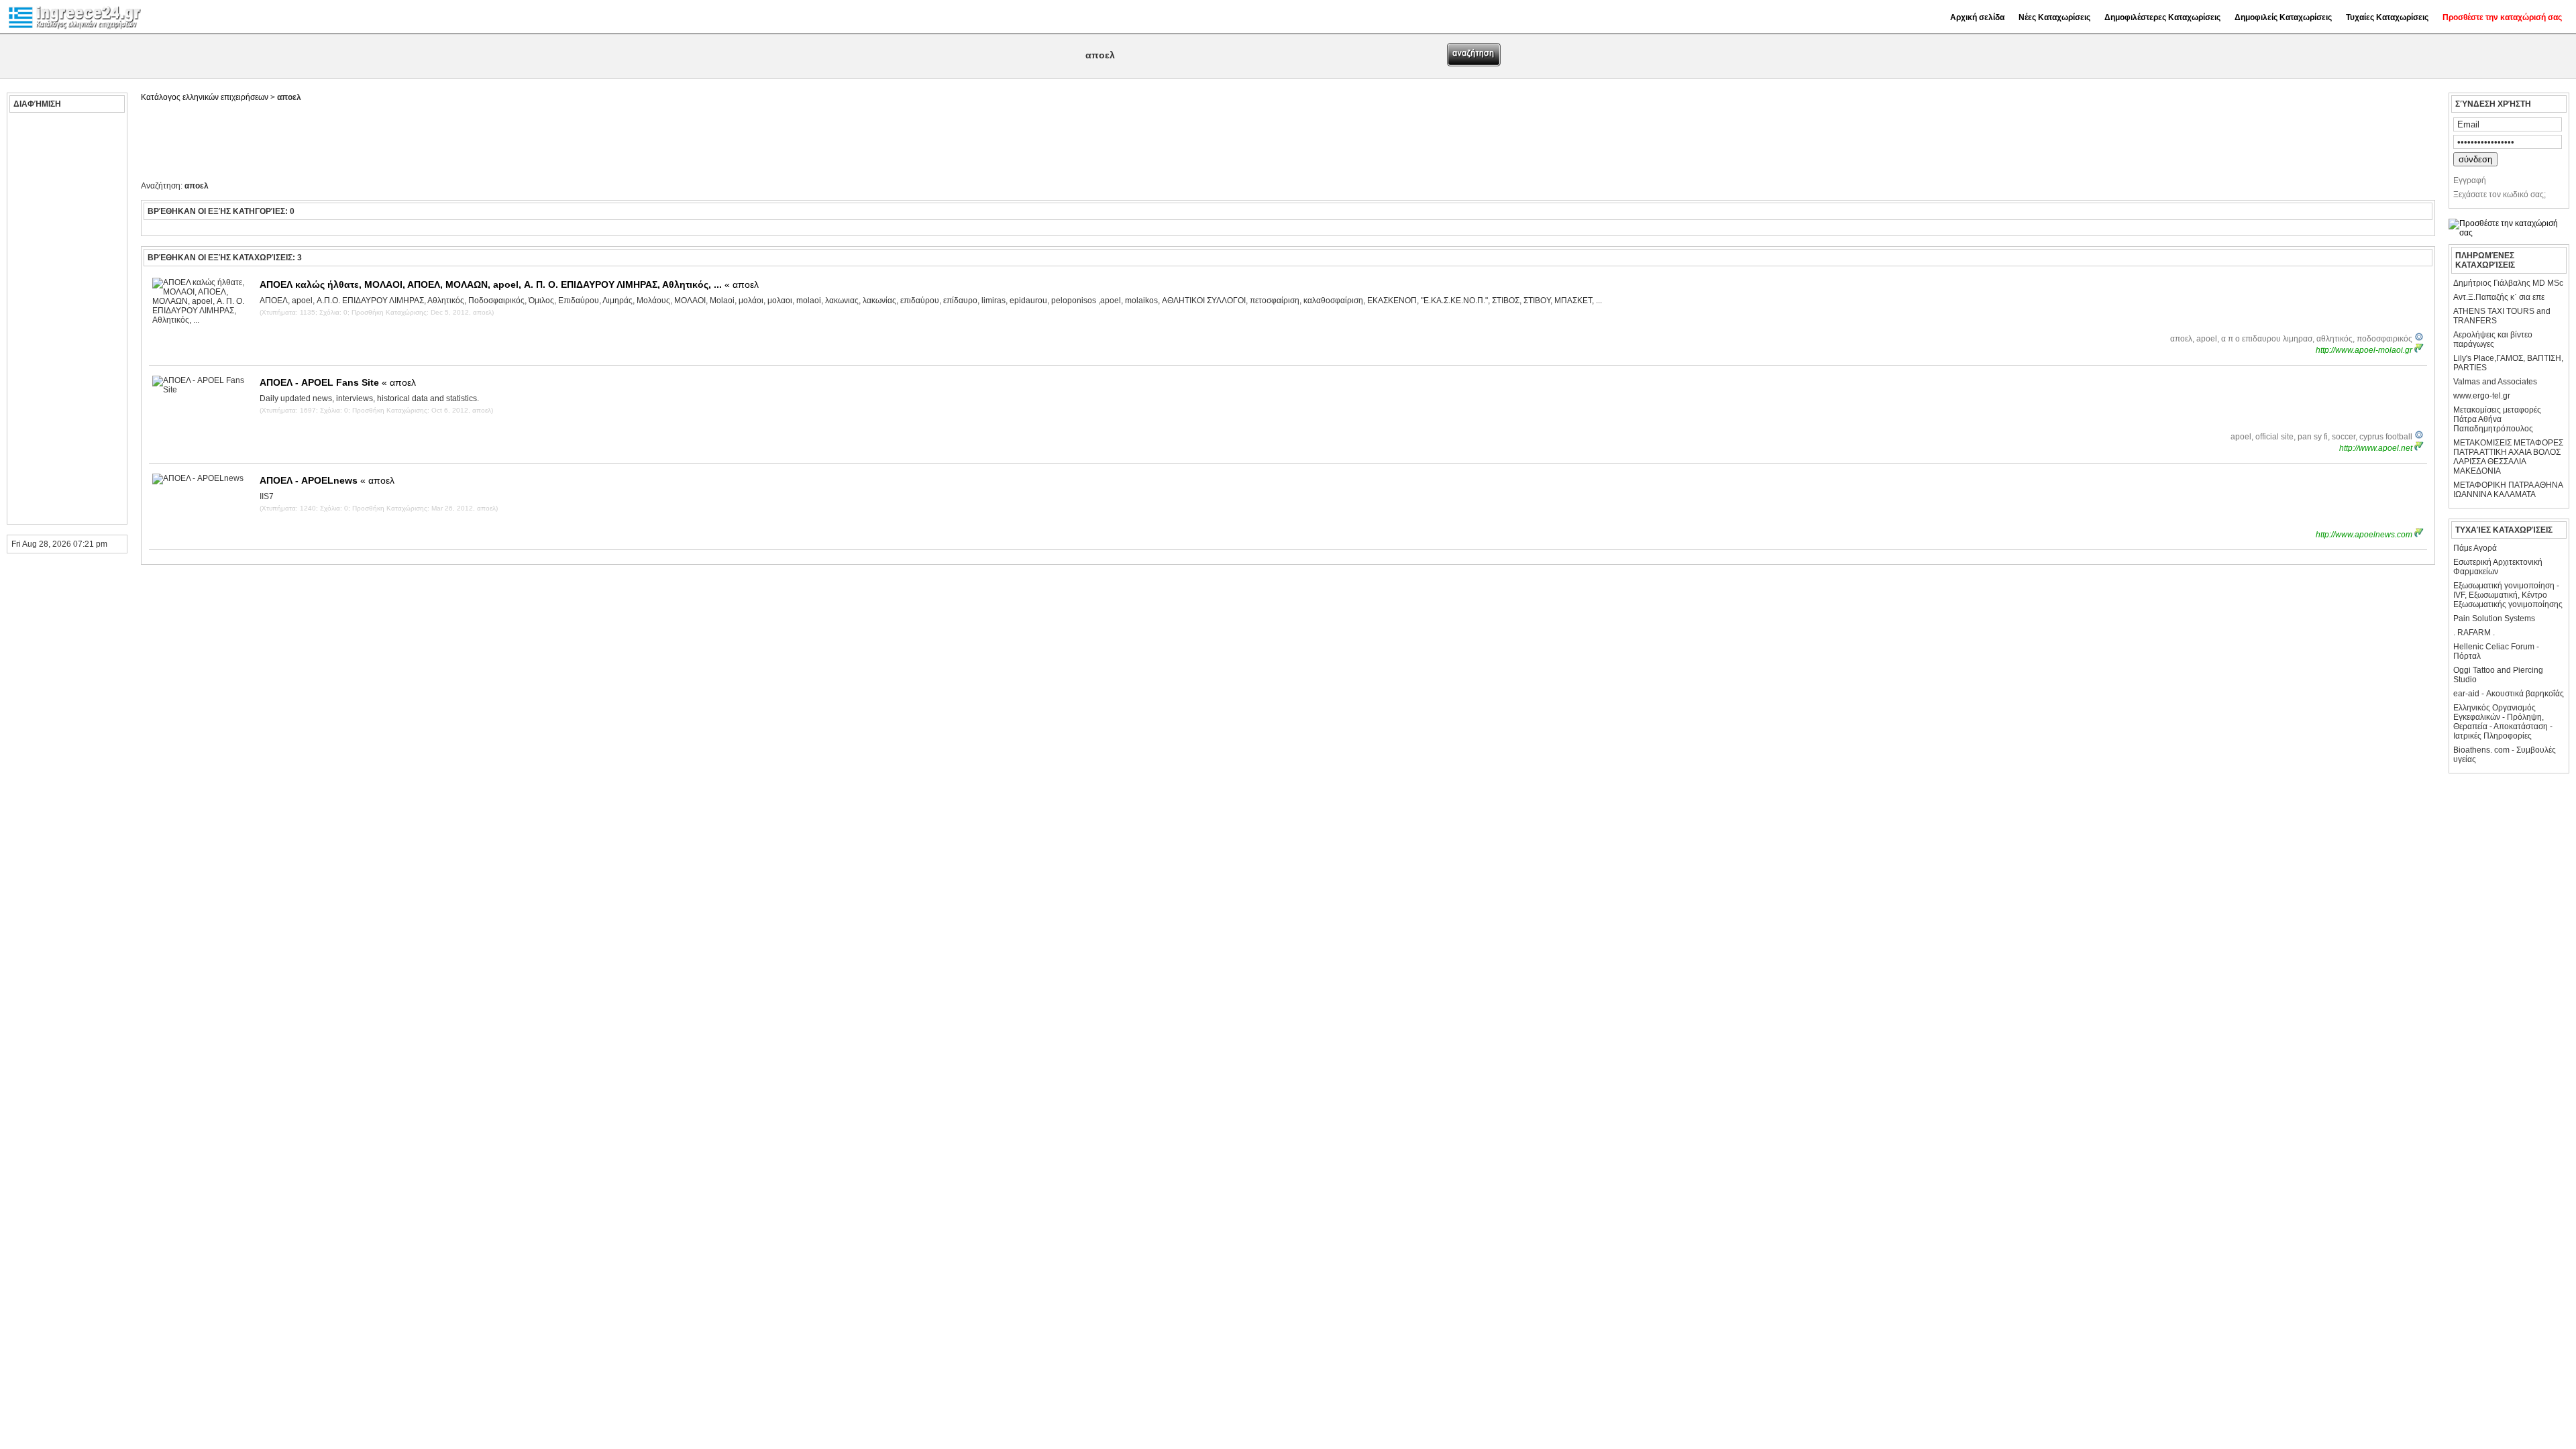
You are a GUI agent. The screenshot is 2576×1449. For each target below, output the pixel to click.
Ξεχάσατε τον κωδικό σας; (2500, 195)
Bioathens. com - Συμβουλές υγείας (2505, 755)
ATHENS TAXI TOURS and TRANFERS (2502, 316)
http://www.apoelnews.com (2365, 535)
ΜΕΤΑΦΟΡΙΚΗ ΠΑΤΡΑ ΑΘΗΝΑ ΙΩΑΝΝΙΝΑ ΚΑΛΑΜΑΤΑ (2508, 490)
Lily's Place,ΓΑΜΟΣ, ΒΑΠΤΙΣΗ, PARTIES (2508, 363)
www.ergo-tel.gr (2482, 396)
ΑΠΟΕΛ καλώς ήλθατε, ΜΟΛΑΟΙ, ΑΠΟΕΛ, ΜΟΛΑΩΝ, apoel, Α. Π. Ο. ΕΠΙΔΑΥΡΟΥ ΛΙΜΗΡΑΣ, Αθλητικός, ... (509, 284)
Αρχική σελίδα (1977, 17)
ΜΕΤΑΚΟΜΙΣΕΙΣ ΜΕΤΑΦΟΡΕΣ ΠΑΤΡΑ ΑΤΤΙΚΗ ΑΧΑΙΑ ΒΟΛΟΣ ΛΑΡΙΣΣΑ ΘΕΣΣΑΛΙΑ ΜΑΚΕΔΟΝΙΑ (2508, 457)
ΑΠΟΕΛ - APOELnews (327, 480)
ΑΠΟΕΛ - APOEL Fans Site (338, 382)
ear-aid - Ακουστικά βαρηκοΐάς (2509, 694)
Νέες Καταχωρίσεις (2054, 17)
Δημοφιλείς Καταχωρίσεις (2283, 17)
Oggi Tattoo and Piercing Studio (2498, 675)
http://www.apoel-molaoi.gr (2365, 350)
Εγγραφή (2470, 180)
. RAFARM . (2474, 633)
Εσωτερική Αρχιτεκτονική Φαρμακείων (2498, 567)
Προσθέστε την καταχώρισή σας (2502, 17)
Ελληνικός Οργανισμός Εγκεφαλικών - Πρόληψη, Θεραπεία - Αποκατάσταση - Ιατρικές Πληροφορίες (2503, 722)
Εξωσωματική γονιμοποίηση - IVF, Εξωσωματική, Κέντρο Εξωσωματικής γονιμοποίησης (2508, 595)
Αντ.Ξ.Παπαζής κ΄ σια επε (2499, 297)
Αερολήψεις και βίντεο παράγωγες (2493, 339)
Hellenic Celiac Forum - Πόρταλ (2496, 651)
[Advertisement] (65, 319)
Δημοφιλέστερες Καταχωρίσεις (2162, 17)
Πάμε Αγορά (2475, 548)
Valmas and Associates (2495, 382)
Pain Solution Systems (2494, 619)
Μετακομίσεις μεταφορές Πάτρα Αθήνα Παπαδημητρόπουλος (2497, 419)
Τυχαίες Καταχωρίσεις (2387, 17)
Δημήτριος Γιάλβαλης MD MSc (2508, 283)
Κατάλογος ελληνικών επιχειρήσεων (205, 97)
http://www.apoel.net (2377, 448)
